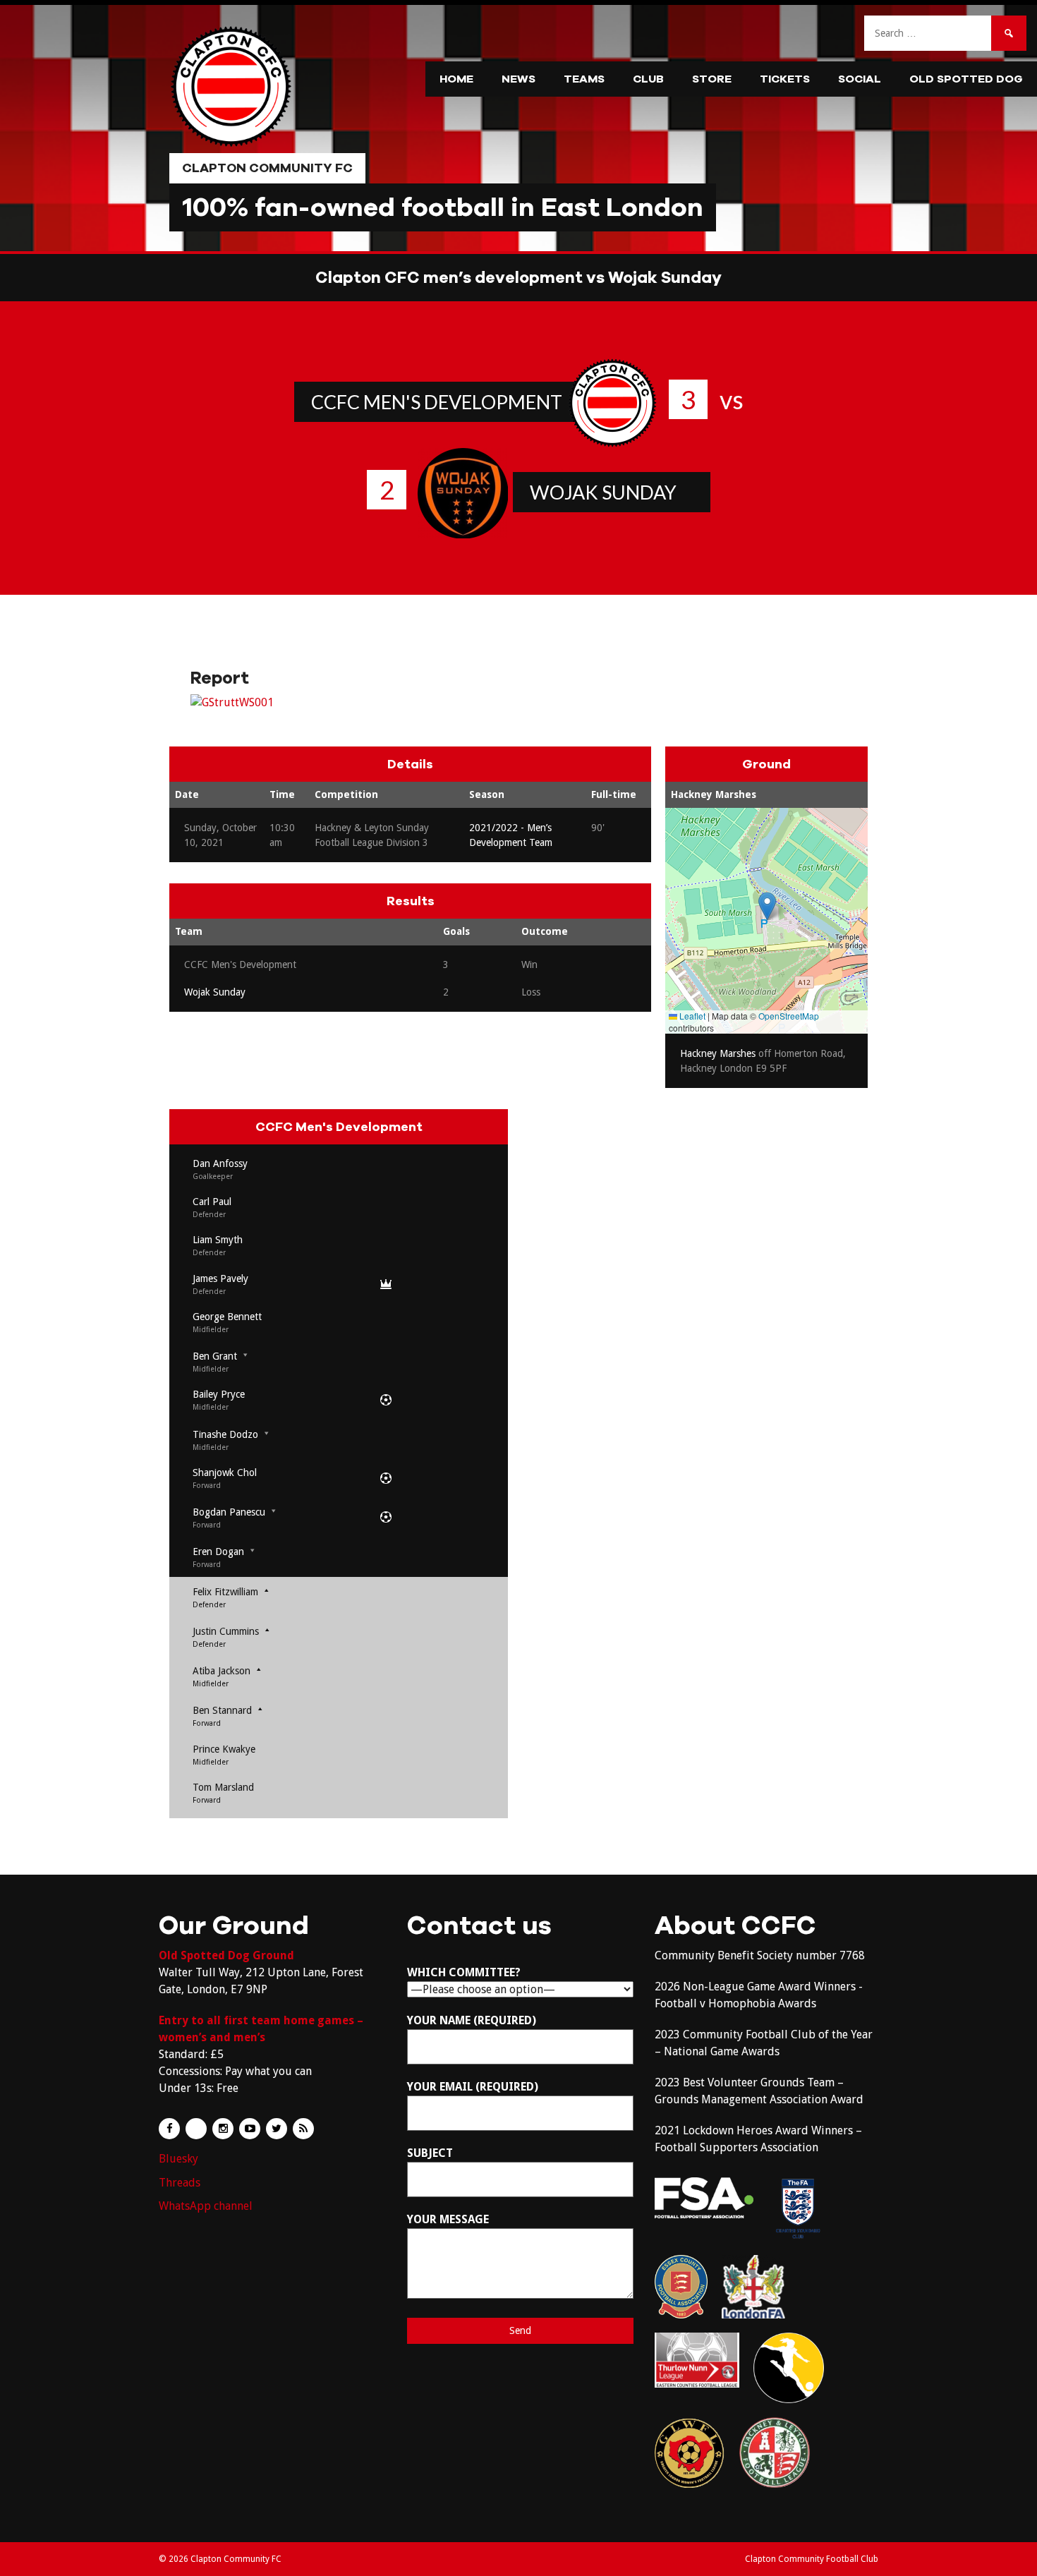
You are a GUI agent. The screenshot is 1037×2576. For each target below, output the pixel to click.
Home (456, 79)
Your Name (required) (472, 2020)
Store (712, 79)
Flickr (196, 2129)
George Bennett (227, 1317)
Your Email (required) (473, 2087)
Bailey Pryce (219, 1394)
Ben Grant (215, 1356)
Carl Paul (212, 1202)
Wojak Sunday (603, 492)
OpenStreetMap (789, 1016)
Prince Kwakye (224, 1749)
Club (648, 79)
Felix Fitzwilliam (225, 1592)
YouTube (250, 2129)
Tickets (785, 79)
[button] (767, 906)
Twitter (277, 2129)
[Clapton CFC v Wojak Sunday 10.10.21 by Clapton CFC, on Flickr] (232, 702)
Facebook (169, 2129)
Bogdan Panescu (229, 1512)
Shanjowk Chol (225, 1473)
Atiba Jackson (222, 1671)
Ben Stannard (222, 1710)
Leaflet (691, 1016)
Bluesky (178, 2159)
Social (860, 79)
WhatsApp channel (206, 2206)
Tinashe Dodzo (225, 1434)
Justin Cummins (226, 1631)
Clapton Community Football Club (812, 2559)
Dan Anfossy (220, 1163)
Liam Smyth (218, 1240)
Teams (584, 79)
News (518, 79)
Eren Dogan (218, 1552)
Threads (180, 2183)
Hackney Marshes (714, 794)
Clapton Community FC (267, 168)
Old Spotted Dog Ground (226, 1955)
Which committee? (464, 1972)
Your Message (448, 2219)
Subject (430, 2153)
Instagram (223, 2129)
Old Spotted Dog (966, 79)
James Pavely (220, 1278)
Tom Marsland (223, 1787)
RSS (303, 2129)
